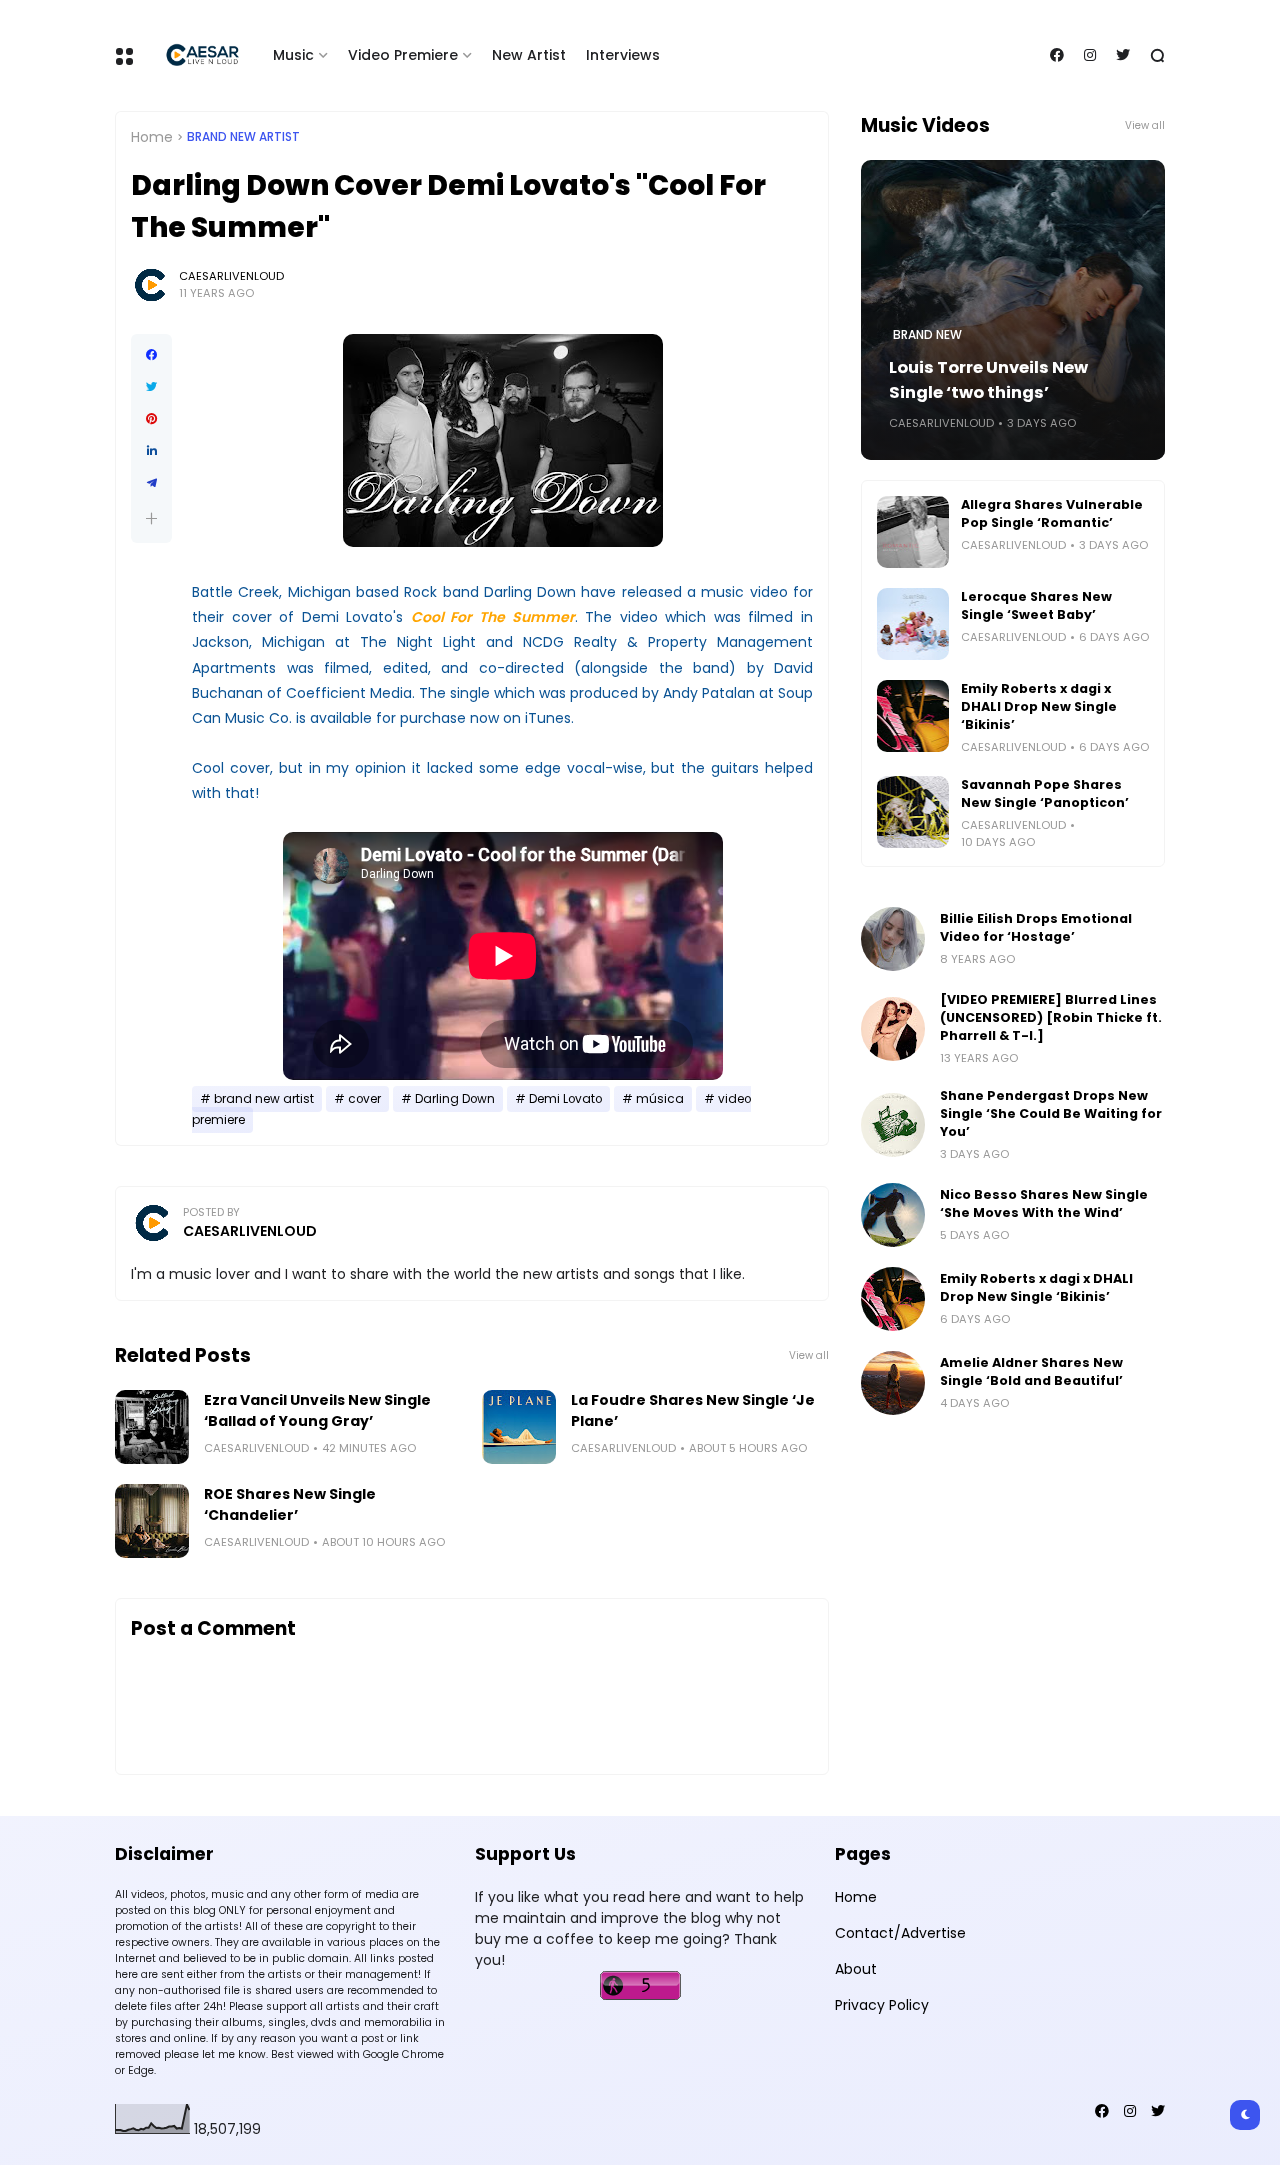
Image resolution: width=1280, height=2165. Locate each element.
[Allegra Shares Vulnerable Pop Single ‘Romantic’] (913, 532)
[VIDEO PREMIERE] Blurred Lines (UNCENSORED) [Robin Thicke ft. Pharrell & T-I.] (1051, 1017)
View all (809, 1355)
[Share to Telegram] (151, 483)
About (856, 1969)
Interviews (623, 55)
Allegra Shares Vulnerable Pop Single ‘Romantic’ (1052, 513)
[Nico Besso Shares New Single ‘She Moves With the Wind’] (893, 1215)
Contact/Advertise (900, 1933)
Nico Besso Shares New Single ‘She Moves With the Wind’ (1044, 1203)
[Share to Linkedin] (151, 451)
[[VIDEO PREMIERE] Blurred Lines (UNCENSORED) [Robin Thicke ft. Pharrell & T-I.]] (893, 1029)
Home (152, 137)
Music (293, 55)
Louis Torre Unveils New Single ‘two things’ (988, 380)
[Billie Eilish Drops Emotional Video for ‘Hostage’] (893, 939)
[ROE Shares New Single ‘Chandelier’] (152, 1521)
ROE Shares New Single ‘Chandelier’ (290, 1504)
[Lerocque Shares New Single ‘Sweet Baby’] (913, 624)
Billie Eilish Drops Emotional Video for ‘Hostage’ (1036, 927)
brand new (927, 335)
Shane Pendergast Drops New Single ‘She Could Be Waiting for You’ (1051, 1113)
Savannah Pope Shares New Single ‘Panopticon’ (1045, 793)
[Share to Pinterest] (151, 419)
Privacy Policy (882, 2005)
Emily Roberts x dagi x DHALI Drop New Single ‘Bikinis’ (1039, 706)
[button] (151, 518)
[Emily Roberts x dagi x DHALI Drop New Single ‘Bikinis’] (913, 716)
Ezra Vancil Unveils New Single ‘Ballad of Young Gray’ (317, 1410)
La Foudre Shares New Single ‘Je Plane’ (693, 1410)
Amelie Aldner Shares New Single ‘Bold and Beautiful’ (1031, 1371)
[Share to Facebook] (151, 355)
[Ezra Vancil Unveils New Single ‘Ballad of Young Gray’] (152, 1427)
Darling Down (455, 1099)
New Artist (529, 55)
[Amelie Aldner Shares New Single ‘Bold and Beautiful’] (893, 1383)
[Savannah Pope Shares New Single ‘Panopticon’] (913, 812)
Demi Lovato (565, 1099)
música (660, 1099)
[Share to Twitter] (151, 387)
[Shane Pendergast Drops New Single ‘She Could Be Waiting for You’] (893, 1125)
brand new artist (243, 137)
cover (364, 1099)
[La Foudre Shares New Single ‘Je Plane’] (519, 1427)
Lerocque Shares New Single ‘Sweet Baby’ (1036, 605)
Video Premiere (403, 55)
